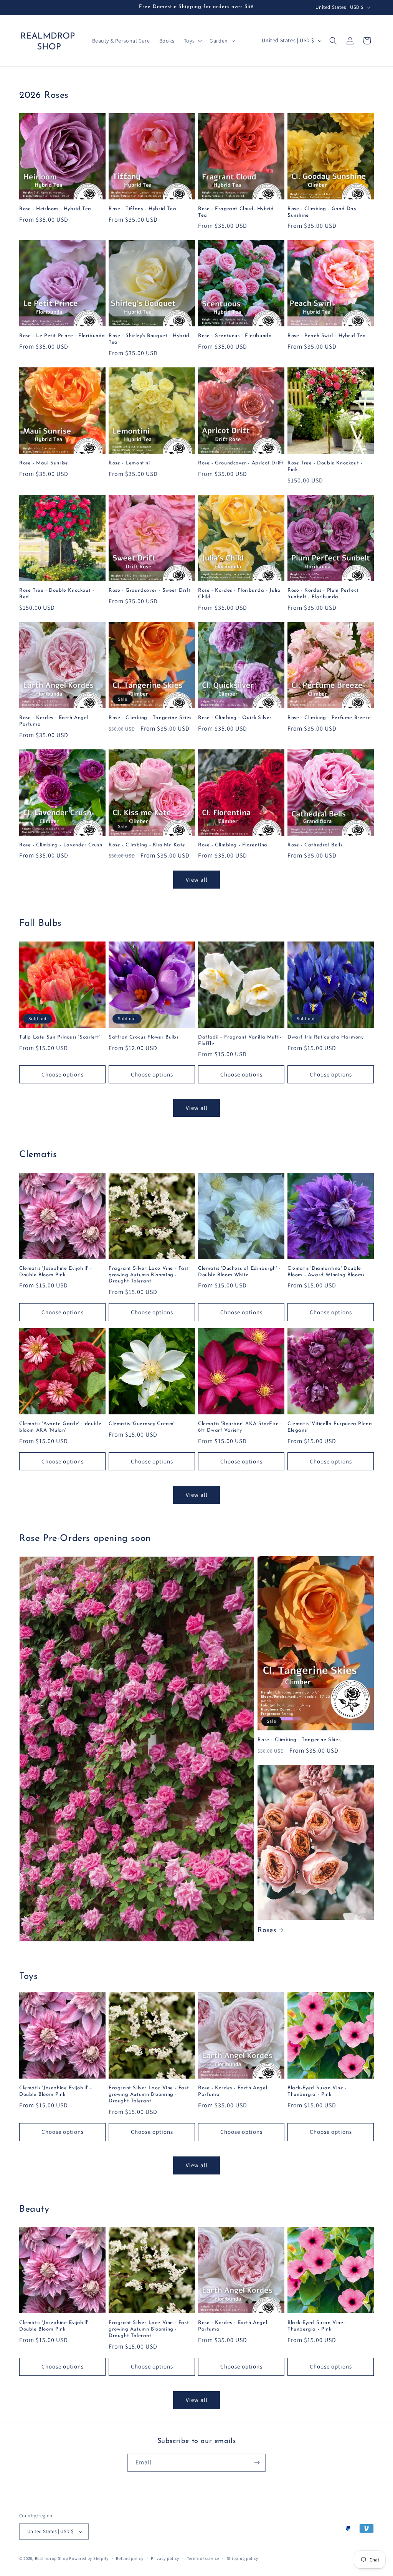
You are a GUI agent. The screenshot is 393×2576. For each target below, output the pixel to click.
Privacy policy (165, 2558)
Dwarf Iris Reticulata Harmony (325, 1037)
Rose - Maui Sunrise (44, 463)
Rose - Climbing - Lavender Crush (61, 845)
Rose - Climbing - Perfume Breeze (329, 718)
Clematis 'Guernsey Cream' (142, 1424)
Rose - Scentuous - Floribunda (235, 336)
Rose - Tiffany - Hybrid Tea (142, 209)
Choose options (63, 1074)
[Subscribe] (257, 2463)
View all (197, 880)
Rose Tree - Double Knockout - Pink (325, 466)
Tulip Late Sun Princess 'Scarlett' (60, 1037)
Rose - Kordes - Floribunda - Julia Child (239, 594)
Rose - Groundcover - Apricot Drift (241, 463)
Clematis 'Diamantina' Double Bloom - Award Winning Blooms (326, 1272)
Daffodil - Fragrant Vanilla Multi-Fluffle (240, 1040)
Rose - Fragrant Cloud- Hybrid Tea (236, 212)
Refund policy (130, 2558)
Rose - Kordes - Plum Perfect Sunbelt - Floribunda (323, 594)
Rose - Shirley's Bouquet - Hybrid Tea (149, 339)
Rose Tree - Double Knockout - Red (57, 594)
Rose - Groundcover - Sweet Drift (150, 590)
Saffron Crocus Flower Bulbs (144, 1037)
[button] (192, 41)
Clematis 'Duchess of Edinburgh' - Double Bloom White (239, 1272)
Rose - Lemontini (129, 463)
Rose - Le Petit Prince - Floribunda (62, 336)
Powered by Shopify (89, 2558)
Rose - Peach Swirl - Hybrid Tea (327, 336)
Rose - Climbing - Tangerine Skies (150, 718)
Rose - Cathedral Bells (315, 845)
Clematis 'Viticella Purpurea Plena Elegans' (330, 1427)
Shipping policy (243, 2558)
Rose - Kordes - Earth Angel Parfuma (54, 721)
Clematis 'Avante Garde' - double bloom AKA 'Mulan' (60, 1427)
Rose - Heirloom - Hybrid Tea (55, 209)
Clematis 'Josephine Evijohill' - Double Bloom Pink (55, 1272)
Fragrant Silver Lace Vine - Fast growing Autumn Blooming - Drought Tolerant (149, 1275)
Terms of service (203, 2558)
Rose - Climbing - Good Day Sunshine (322, 212)
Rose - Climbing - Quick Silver (235, 718)
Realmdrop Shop (52, 2558)
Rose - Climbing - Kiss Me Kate (147, 845)
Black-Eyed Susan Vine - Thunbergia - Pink (317, 2091)
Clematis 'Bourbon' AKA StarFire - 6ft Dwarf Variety (240, 1427)
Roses (267, 1931)
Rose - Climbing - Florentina (233, 845)
